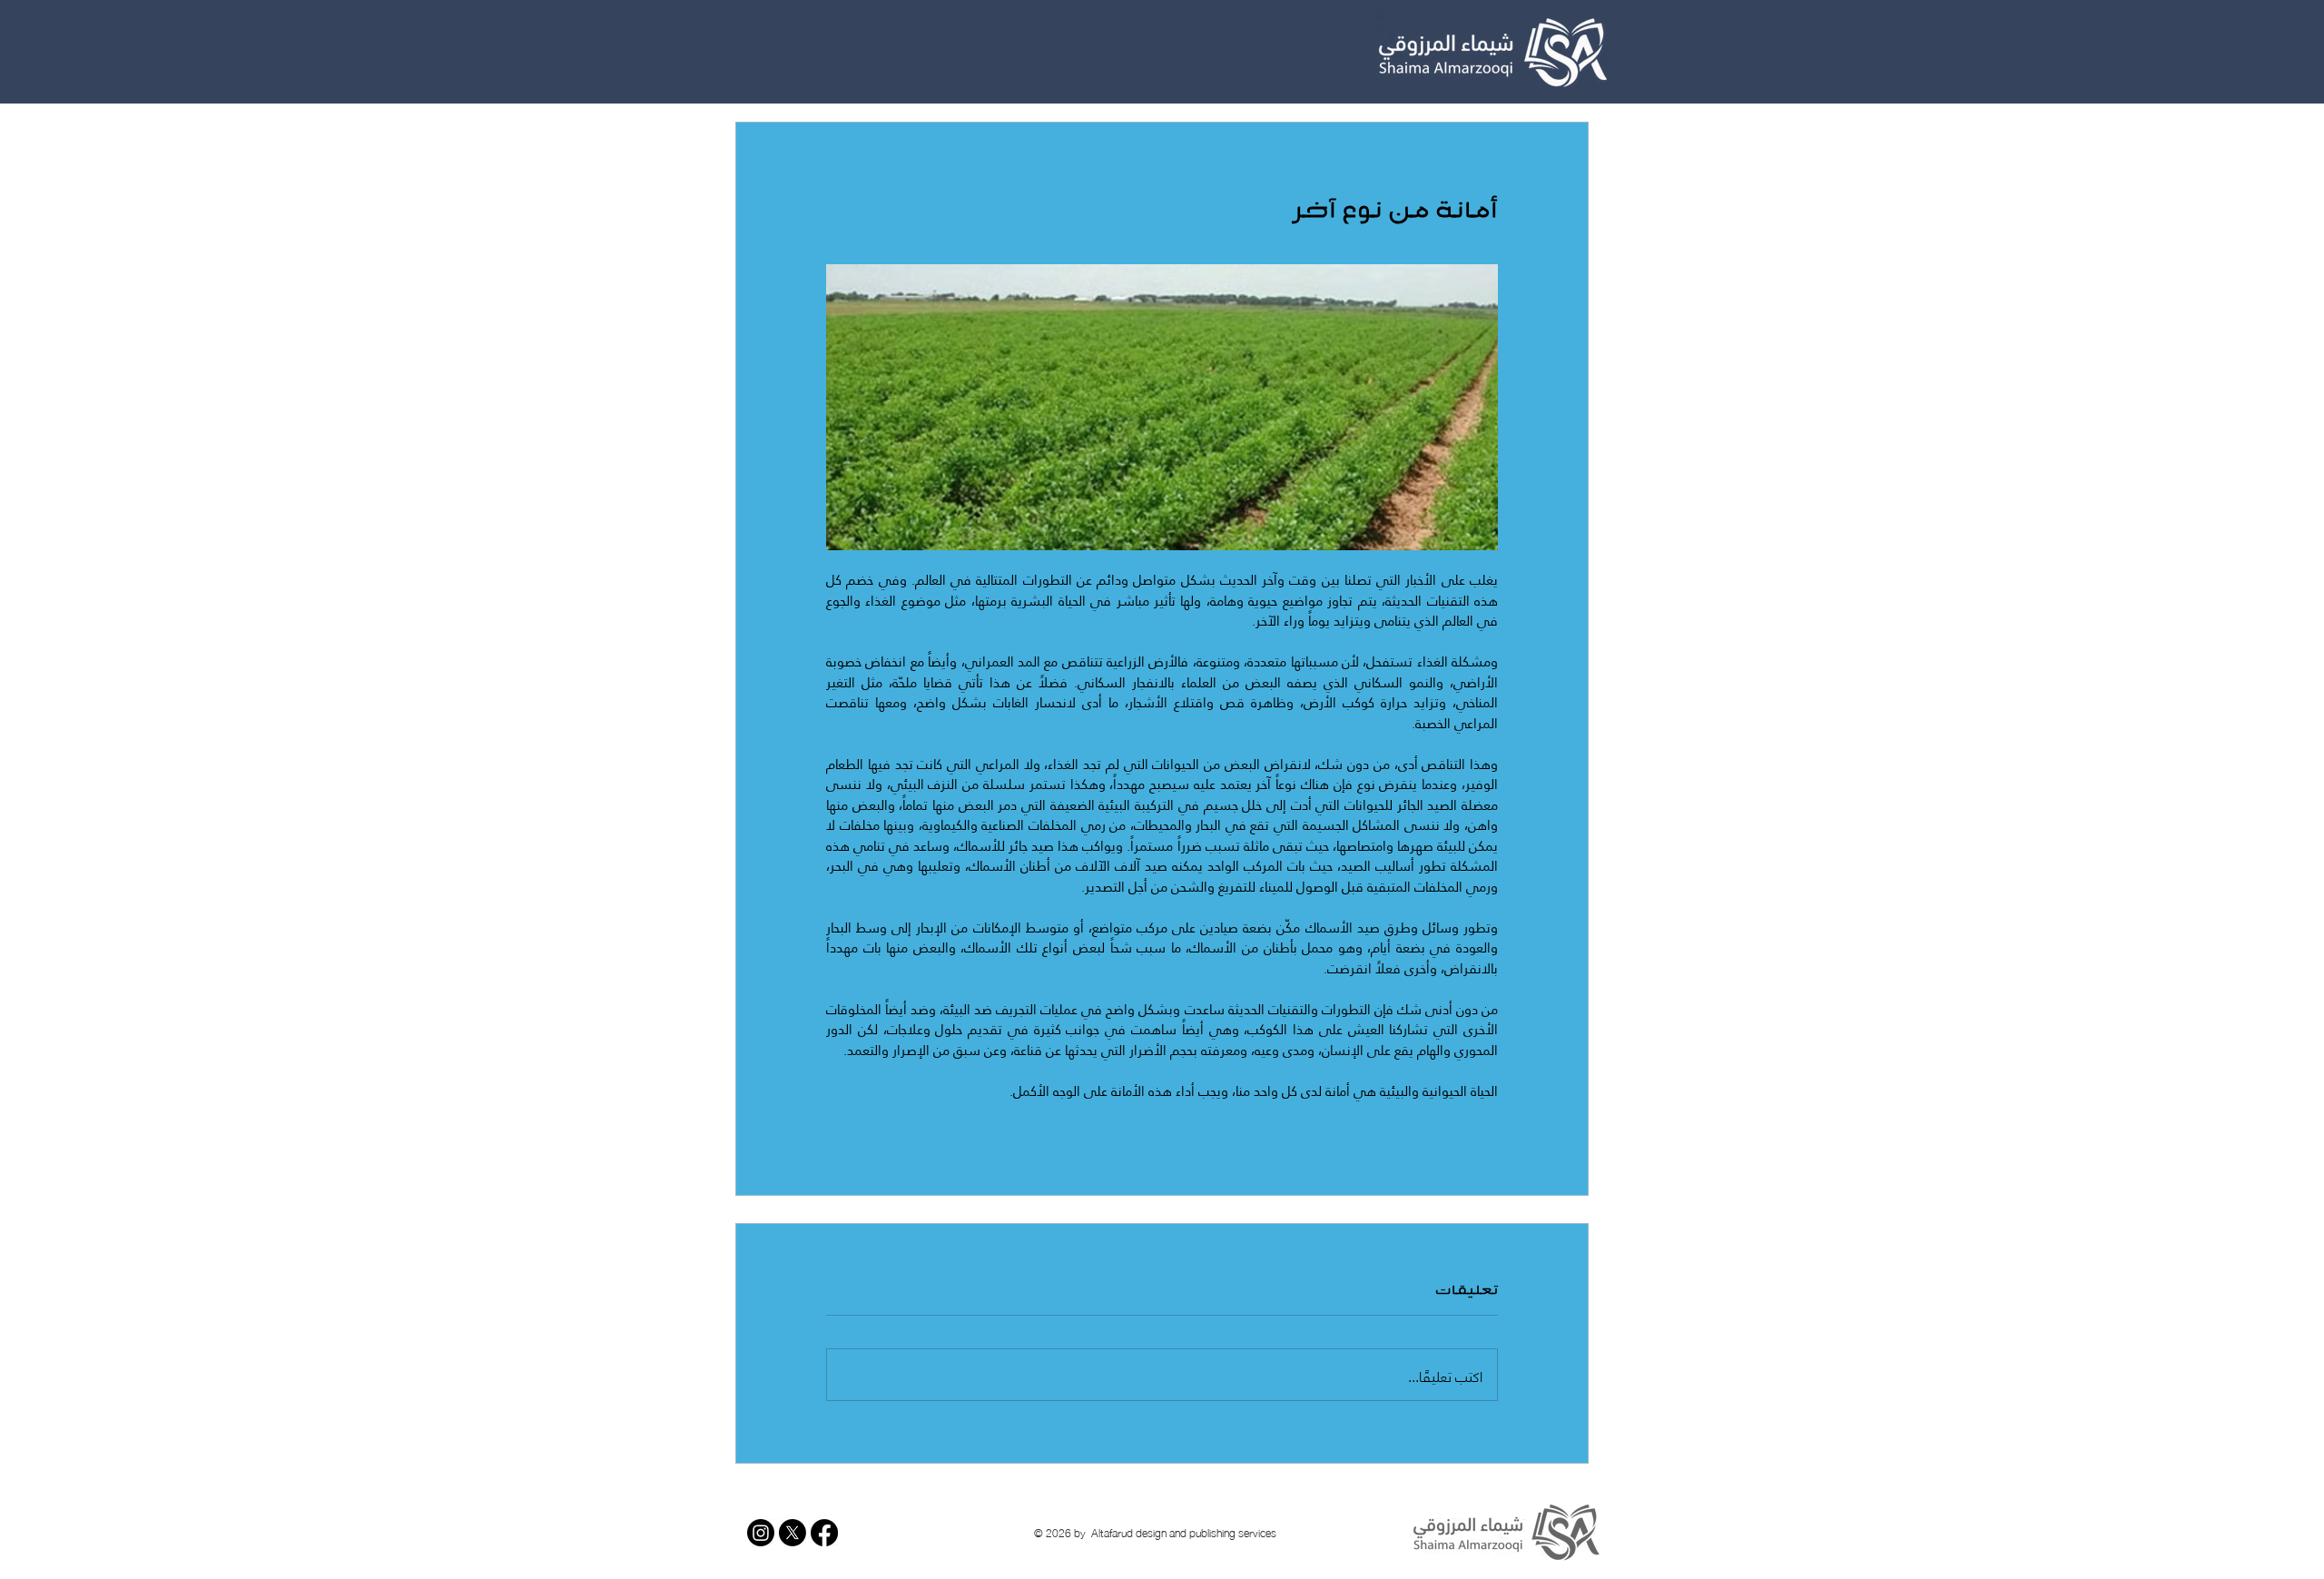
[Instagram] (761, 1533)
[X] (793, 1533)
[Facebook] (824, 1533)
